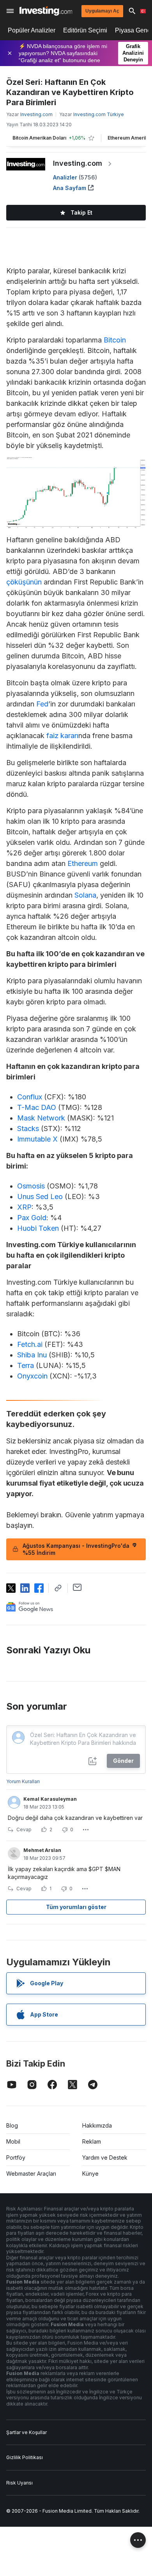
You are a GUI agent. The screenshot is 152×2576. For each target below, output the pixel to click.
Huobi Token (38, 1228)
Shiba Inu (32, 1355)
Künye (90, 2174)
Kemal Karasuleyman (50, 1799)
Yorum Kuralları (23, 1781)
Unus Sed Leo (40, 1197)
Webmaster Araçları (31, 2174)
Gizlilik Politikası (25, 2457)
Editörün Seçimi (85, 30)
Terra (26, 1365)
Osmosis (31, 1186)
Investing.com (78, 163)
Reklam (92, 2141)
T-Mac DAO (37, 1107)
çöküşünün (24, 582)
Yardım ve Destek (105, 2157)
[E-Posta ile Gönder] (77, 1587)
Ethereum (83, 863)
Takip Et (81, 212)
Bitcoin (115, 340)
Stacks (28, 1128)
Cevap (24, 1829)
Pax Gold (32, 1218)
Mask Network (41, 1118)
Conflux (30, 1097)
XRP (24, 1207)
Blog (12, 2125)
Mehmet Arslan (42, 1850)
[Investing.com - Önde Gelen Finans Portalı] (46, 11)
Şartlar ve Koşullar (27, 2432)
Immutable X (37, 1139)
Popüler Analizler (32, 30)
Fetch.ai (30, 1344)
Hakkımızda (97, 2125)
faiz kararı (62, 736)
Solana (85, 895)
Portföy (16, 2157)
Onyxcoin (32, 1376)
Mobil (13, 2141)
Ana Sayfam (70, 188)
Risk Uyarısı (19, 2483)
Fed (42, 704)
